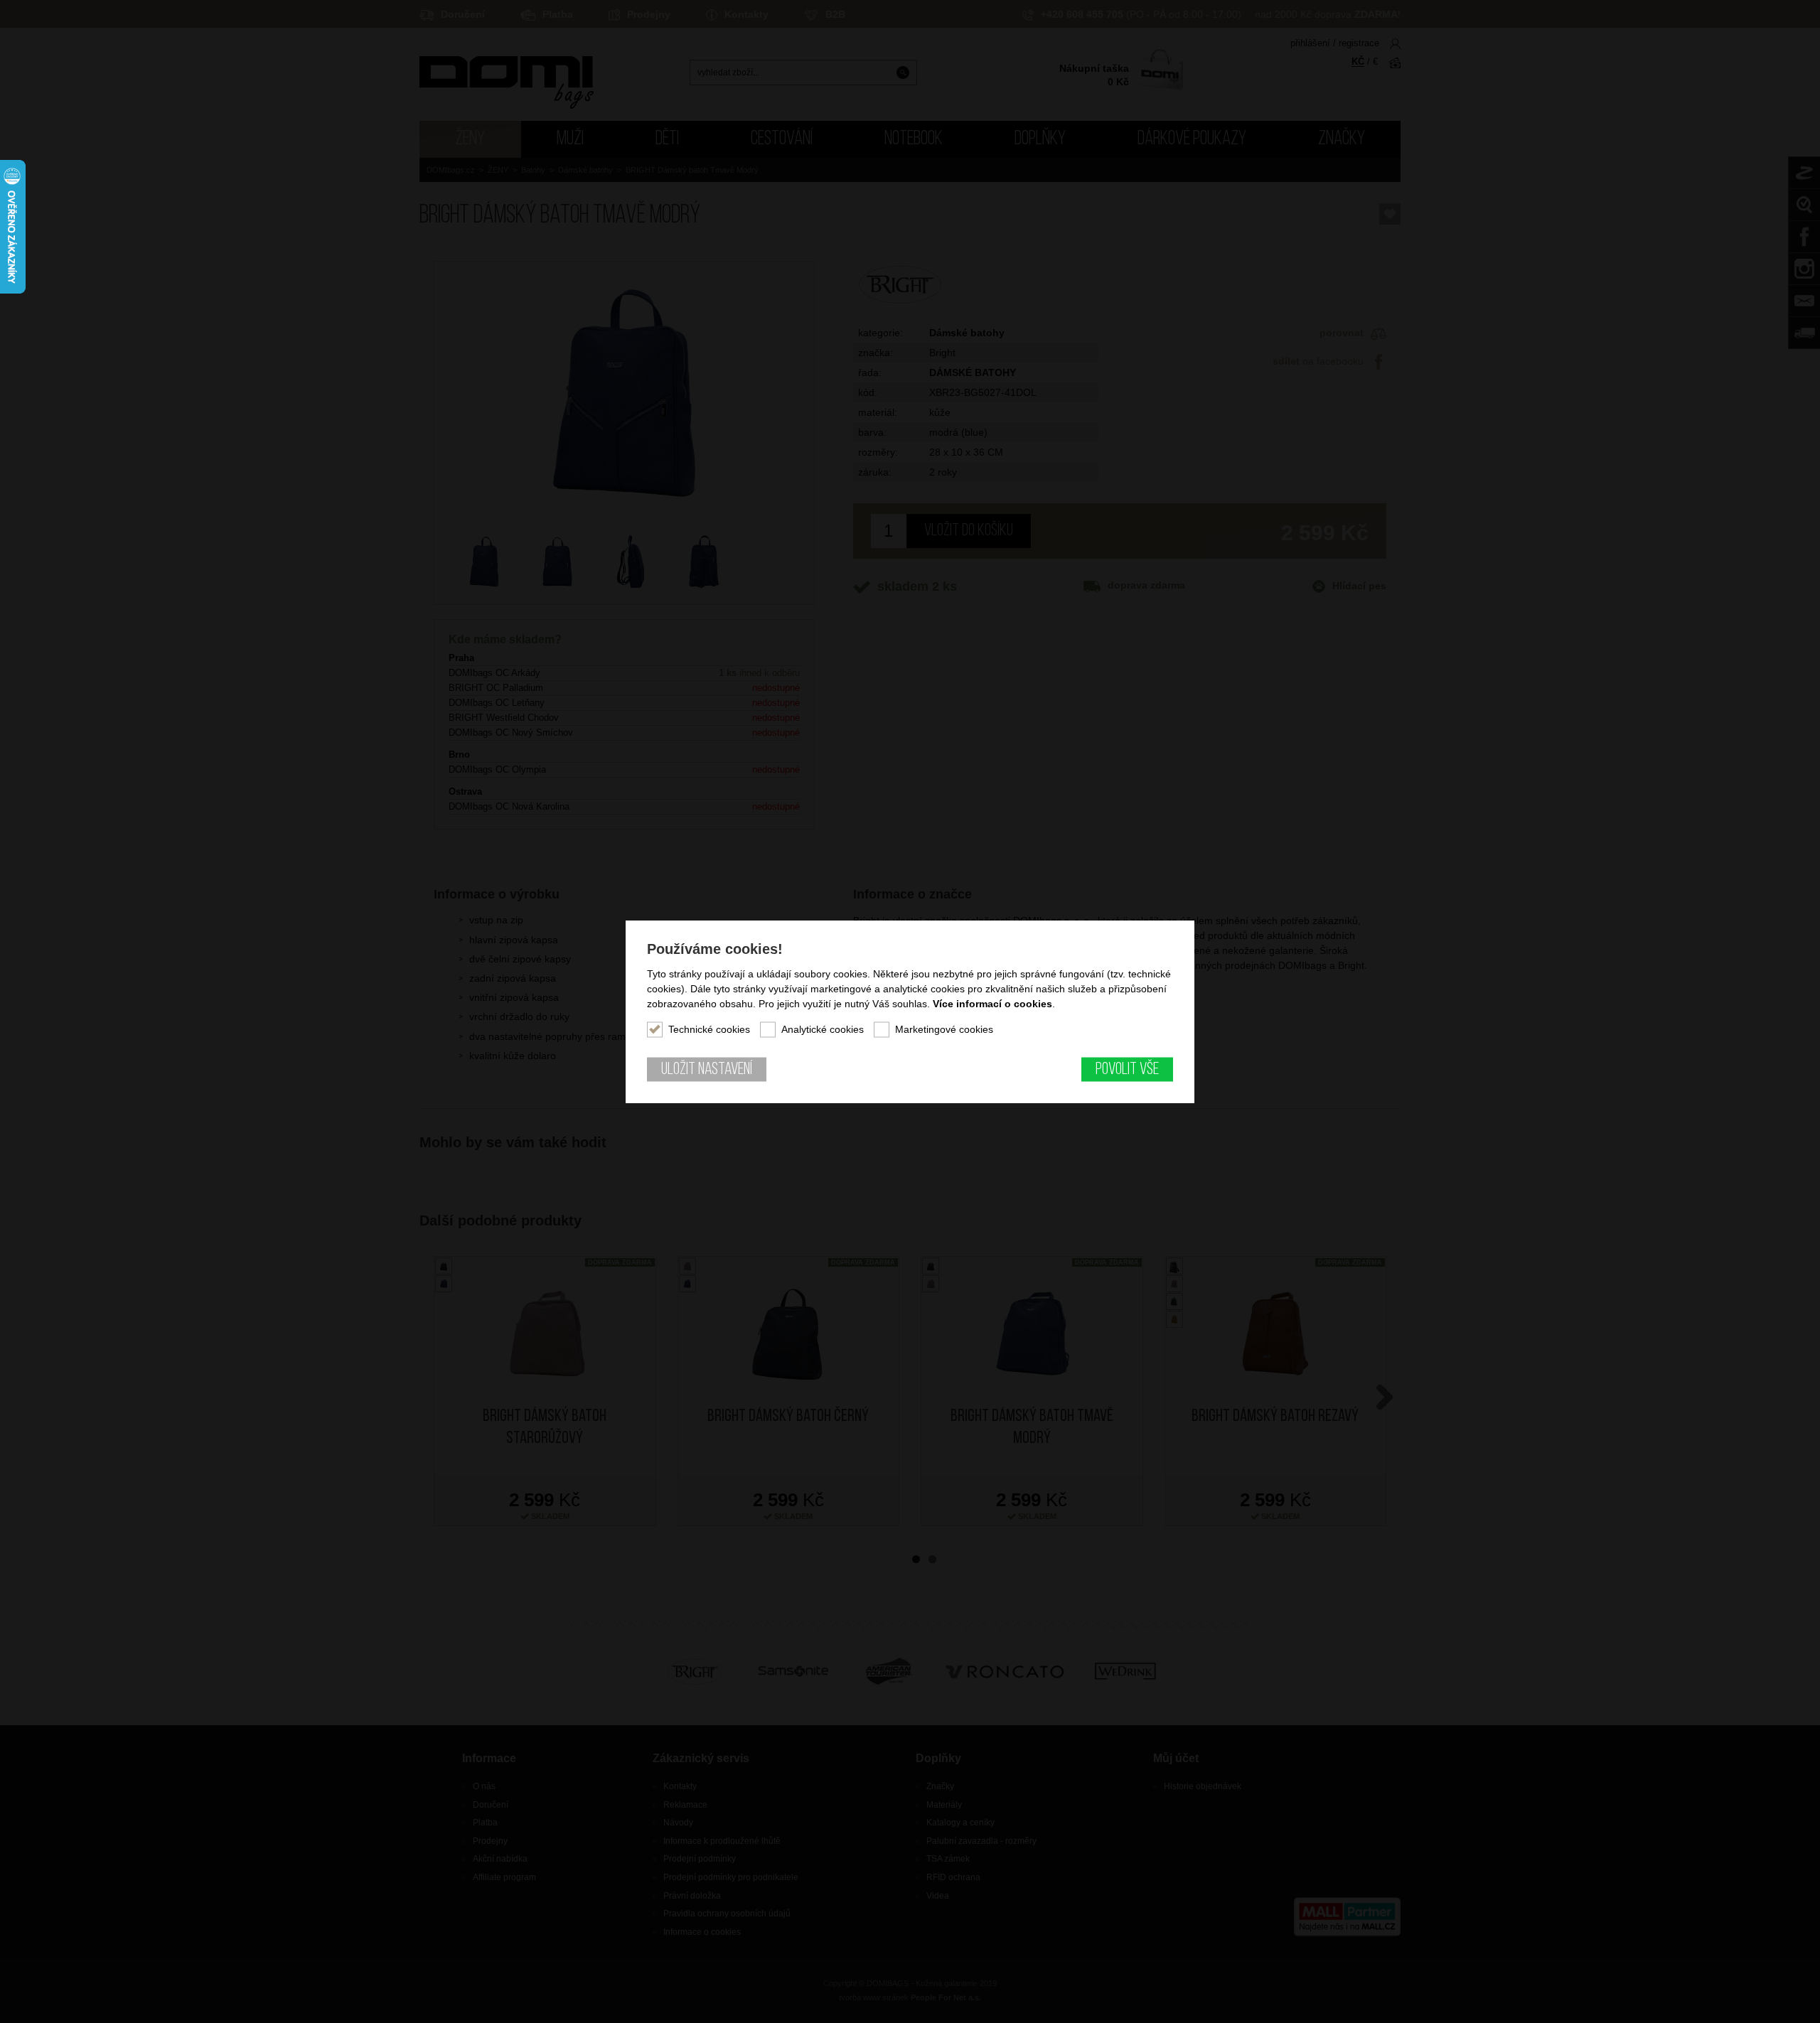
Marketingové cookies (944, 1029)
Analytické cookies (823, 1029)
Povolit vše (1127, 1070)
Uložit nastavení (707, 1070)
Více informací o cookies (992, 1004)
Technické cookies (709, 1029)
